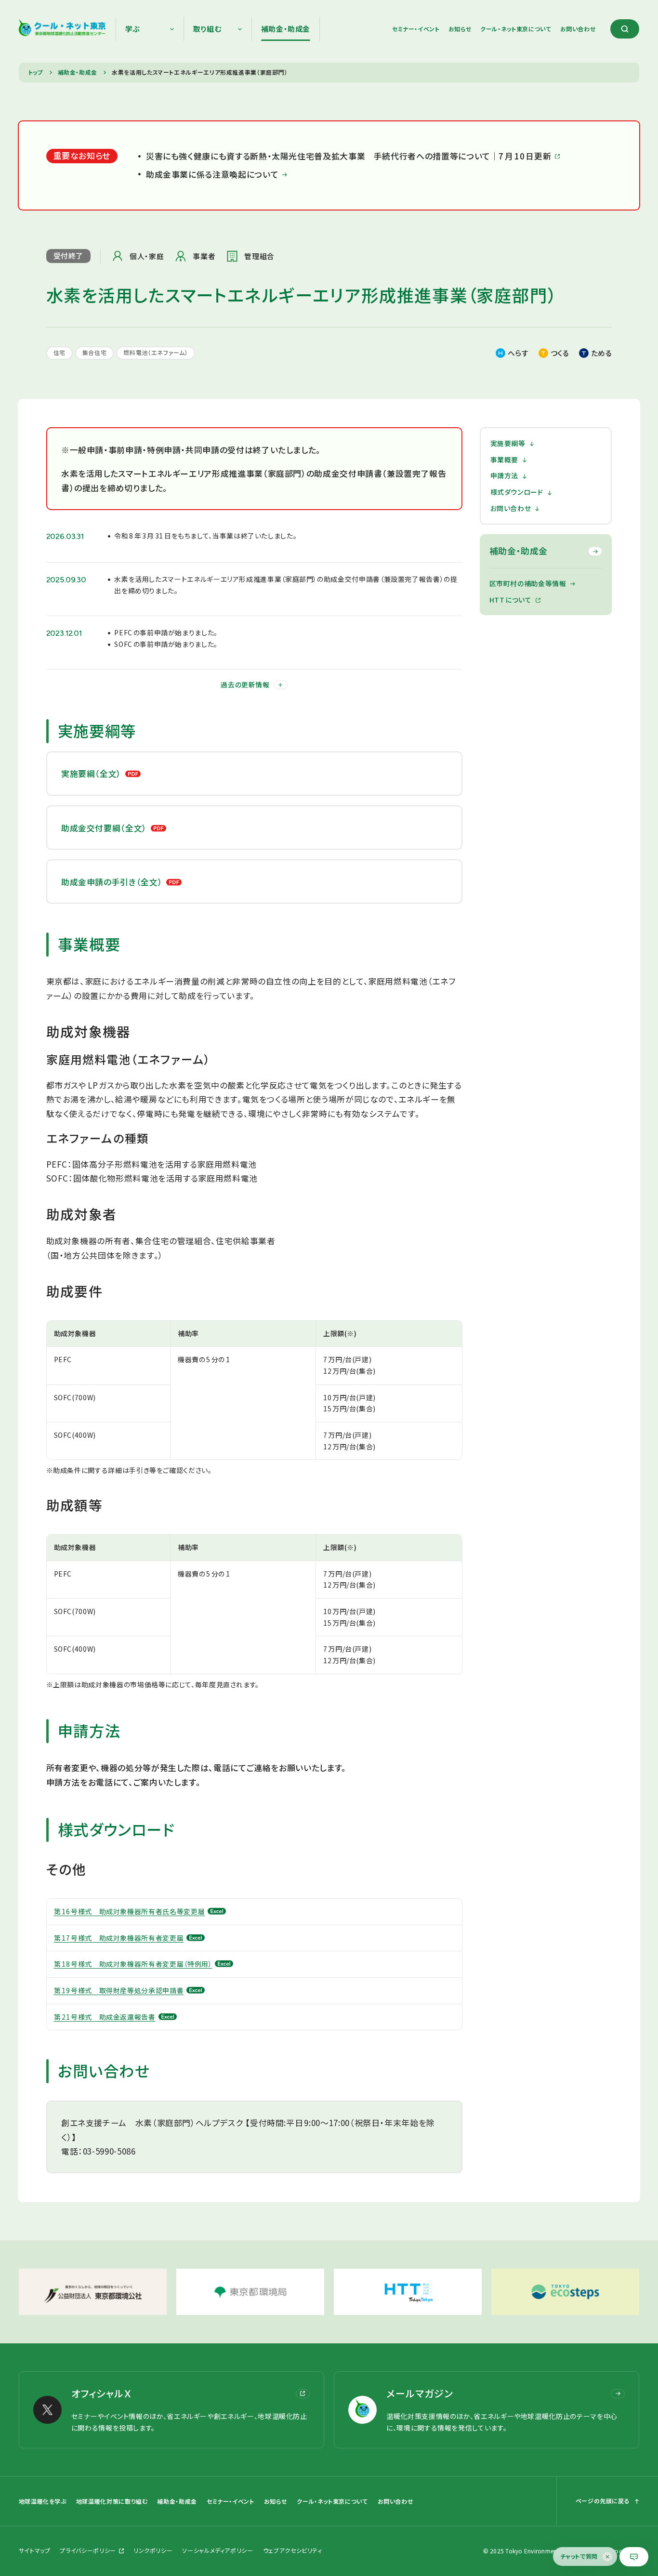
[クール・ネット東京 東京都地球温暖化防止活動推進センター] (62, 29)
